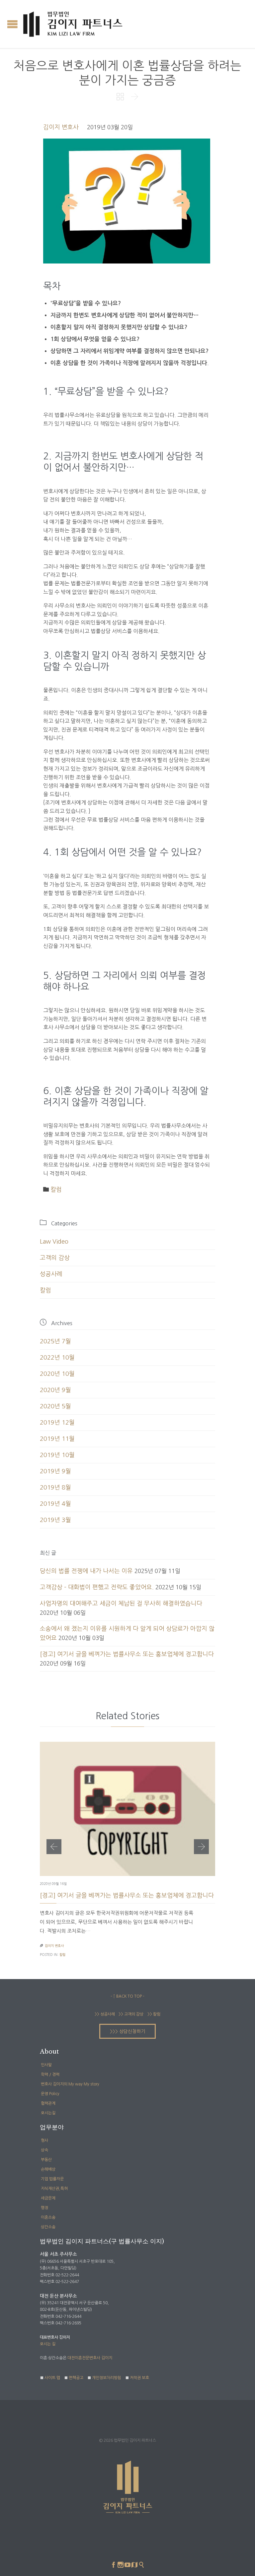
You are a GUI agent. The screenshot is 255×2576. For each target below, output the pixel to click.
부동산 (46, 2160)
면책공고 (76, 2378)
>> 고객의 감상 (130, 2014)
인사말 (46, 2065)
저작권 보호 (139, 2378)
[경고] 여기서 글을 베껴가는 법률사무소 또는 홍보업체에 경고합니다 (127, 1654)
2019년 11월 (57, 1439)
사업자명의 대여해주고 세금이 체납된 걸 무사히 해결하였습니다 (121, 1604)
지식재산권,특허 (54, 2189)
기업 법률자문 (52, 2179)
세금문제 (48, 2198)
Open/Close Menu (12, 24)
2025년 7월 (55, 1341)
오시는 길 (48, 2344)
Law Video (54, 1242)
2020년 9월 (55, 1390)
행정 (44, 2208)
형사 (44, 2140)
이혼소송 (48, 2217)
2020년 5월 (55, 1406)
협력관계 (48, 2103)
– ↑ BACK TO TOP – (127, 1996)
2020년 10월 (57, 1374)
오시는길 (48, 2113)
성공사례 (51, 1274)
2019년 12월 (57, 1423)
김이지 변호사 (61, 127)
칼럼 (56, 1190)
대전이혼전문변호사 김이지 (90, 2358)
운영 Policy (50, 2094)
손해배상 (48, 2169)
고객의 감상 (55, 1258)
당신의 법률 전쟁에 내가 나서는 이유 (86, 1571)
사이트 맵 (52, 2378)
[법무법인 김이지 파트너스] (73, 24)
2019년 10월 (57, 1455)
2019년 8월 (55, 1488)
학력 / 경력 (50, 2075)
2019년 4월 (55, 1504)
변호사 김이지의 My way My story (70, 2084)
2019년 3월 (55, 1520)
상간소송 (48, 2227)
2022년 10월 (57, 1358)
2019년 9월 (55, 1471)
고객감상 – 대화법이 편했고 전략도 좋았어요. (97, 1587)
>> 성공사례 (105, 2014)
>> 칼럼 (154, 2014)
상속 (44, 2150)
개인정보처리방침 (107, 2378)
